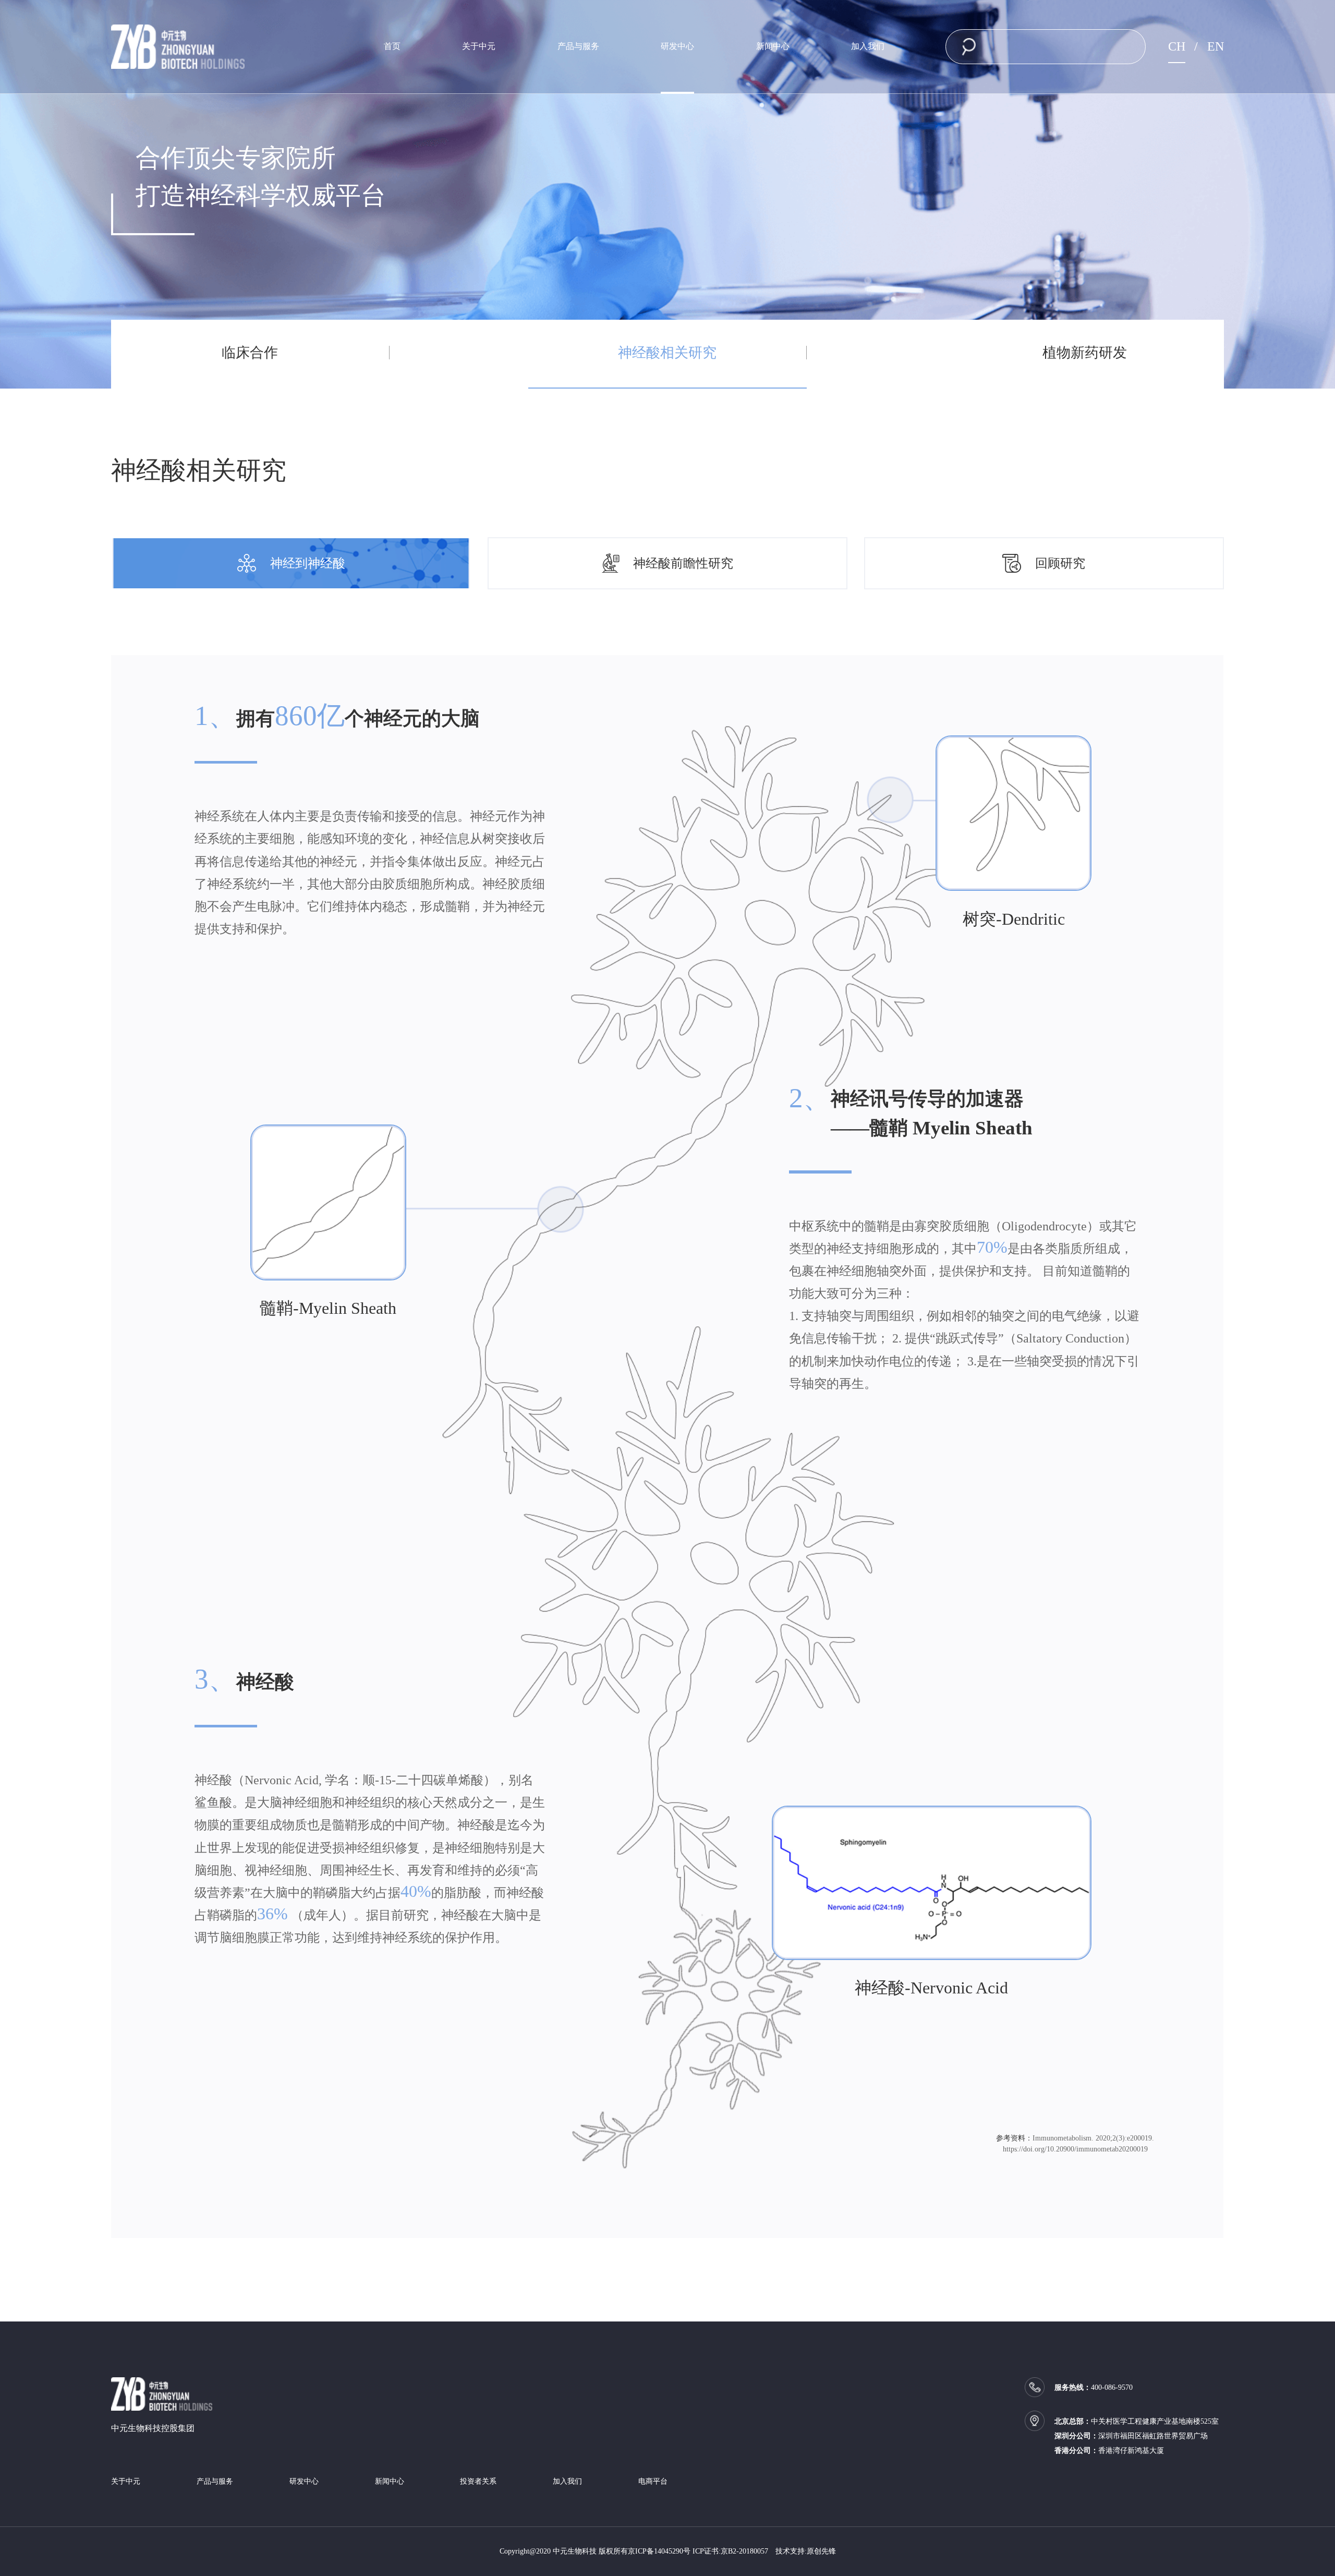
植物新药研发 (1085, 353)
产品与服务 (578, 46)
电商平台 (653, 2482)
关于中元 (479, 46)
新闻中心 (773, 46)
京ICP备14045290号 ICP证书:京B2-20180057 (698, 2551)
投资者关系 (478, 2482)
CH (1177, 46)
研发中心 (677, 46)
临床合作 (250, 353)
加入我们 (868, 46)
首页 (392, 46)
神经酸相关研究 (667, 353)
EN (1216, 46)
